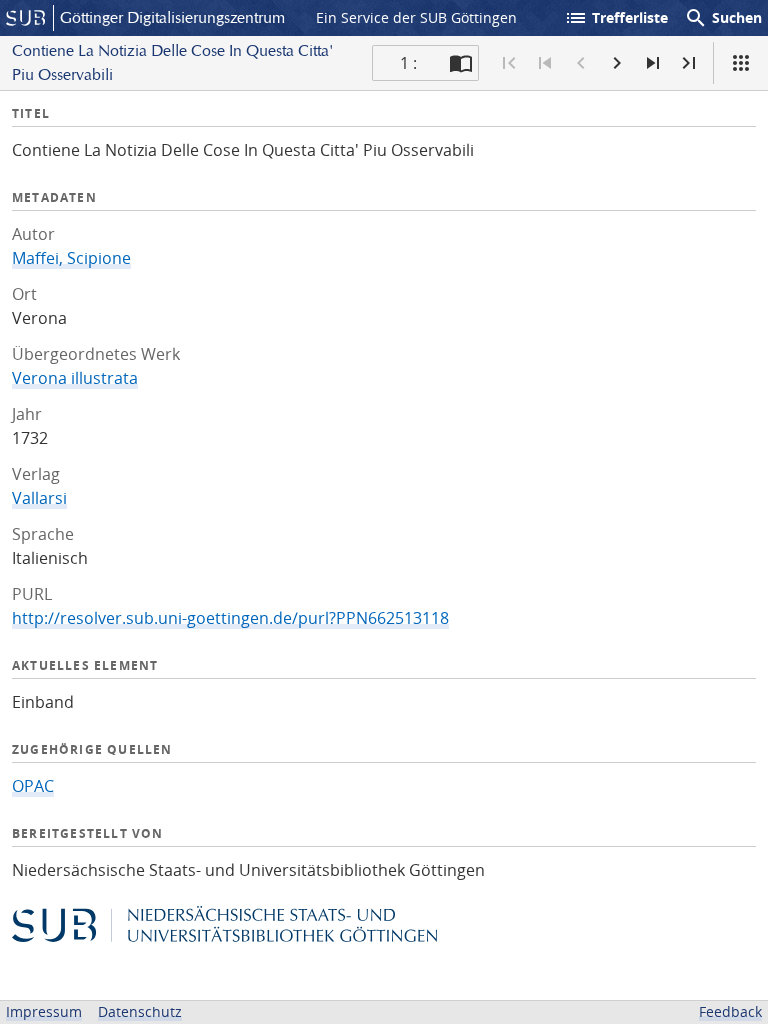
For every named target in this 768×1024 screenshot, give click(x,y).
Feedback (730, 1011)
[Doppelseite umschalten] (461, 63)
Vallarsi (39, 498)
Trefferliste (616, 18)
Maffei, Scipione (71, 258)
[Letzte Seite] (689, 63)
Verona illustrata (75, 378)
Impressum (44, 1011)
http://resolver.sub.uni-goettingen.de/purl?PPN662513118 (230, 618)
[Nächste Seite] (617, 63)
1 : (408, 63)
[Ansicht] (741, 63)
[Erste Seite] (509, 63)
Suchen (723, 18)
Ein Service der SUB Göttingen (416, 17)
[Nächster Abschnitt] (653, 63)
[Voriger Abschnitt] (545, 63)
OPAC (33, 786)
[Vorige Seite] (581, 63)
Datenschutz (140, 1011)
